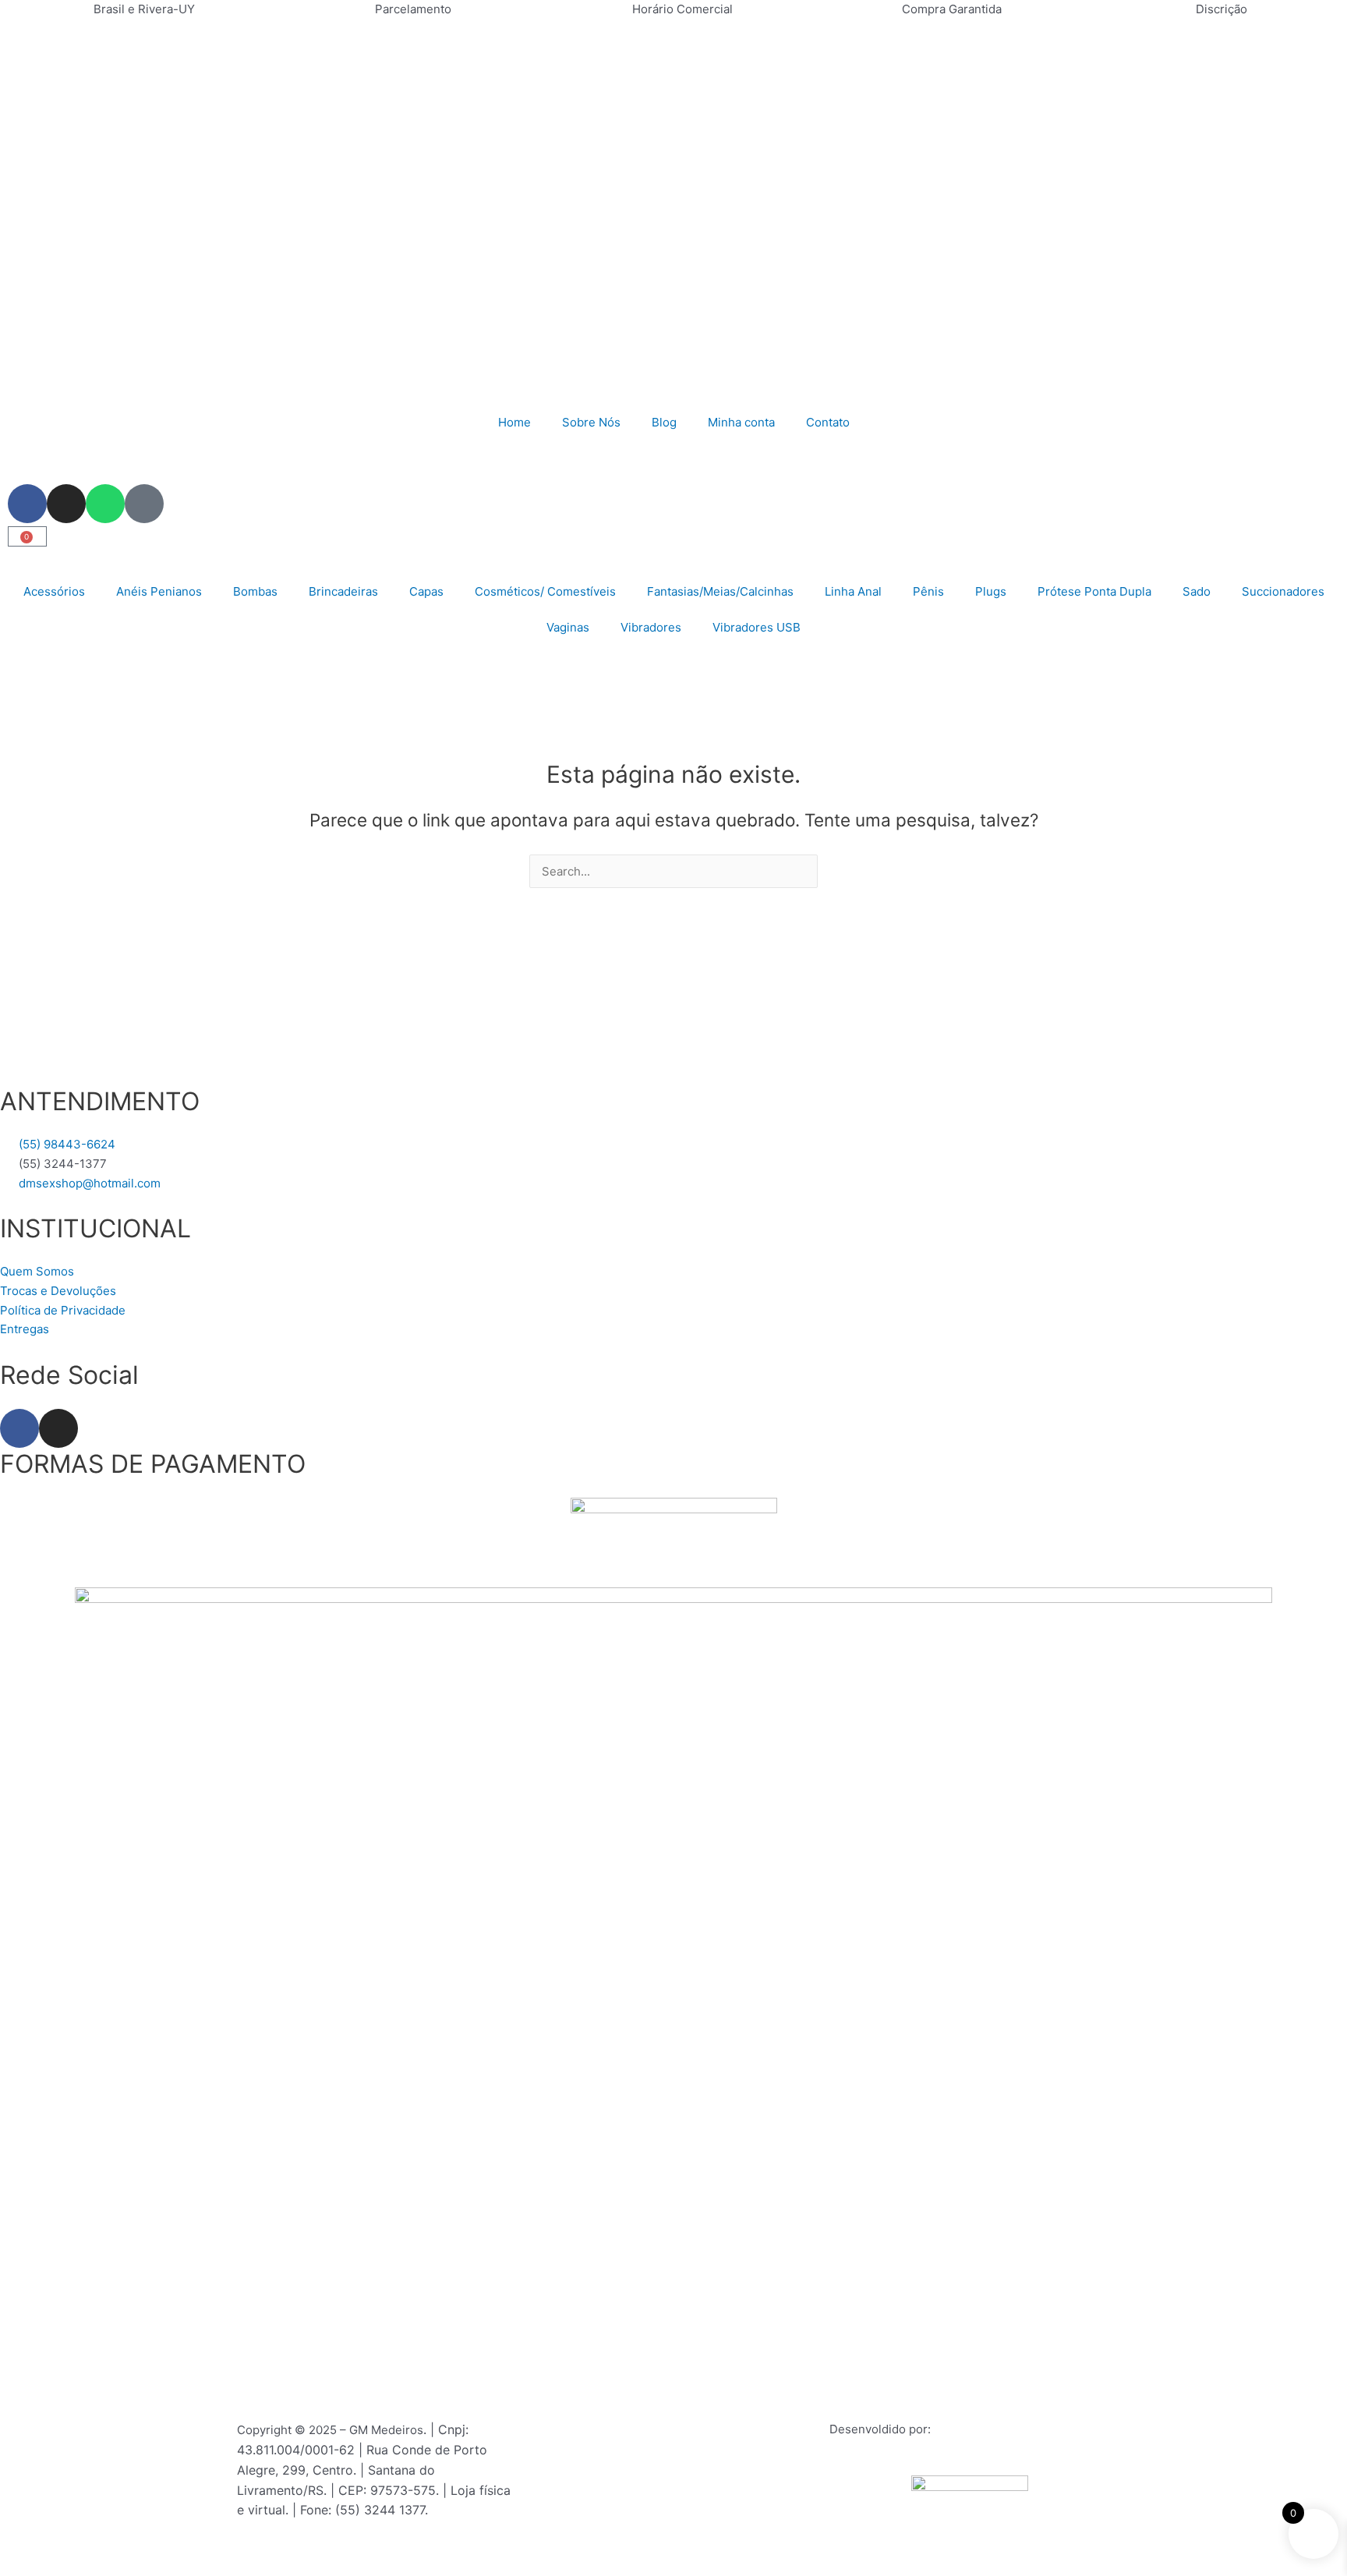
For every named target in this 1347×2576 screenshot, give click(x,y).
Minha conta (741, 422)
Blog (664, 422)
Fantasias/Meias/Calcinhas (720, 591)
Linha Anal (853, 591)
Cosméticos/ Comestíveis (545, 591)
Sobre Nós (591, 422)
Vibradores (651, 627)
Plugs (991, 591)
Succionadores (1283, 591)
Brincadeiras (343, 591)
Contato (828, 422)
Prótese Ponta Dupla (1094, 591)
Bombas (255, 591)
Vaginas (568, 627)
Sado (1197, 591)
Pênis (928, 591)
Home (514, 422)
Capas (426, 591)
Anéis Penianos (159, 591)
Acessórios (54, 591)
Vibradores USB (757, 627)
